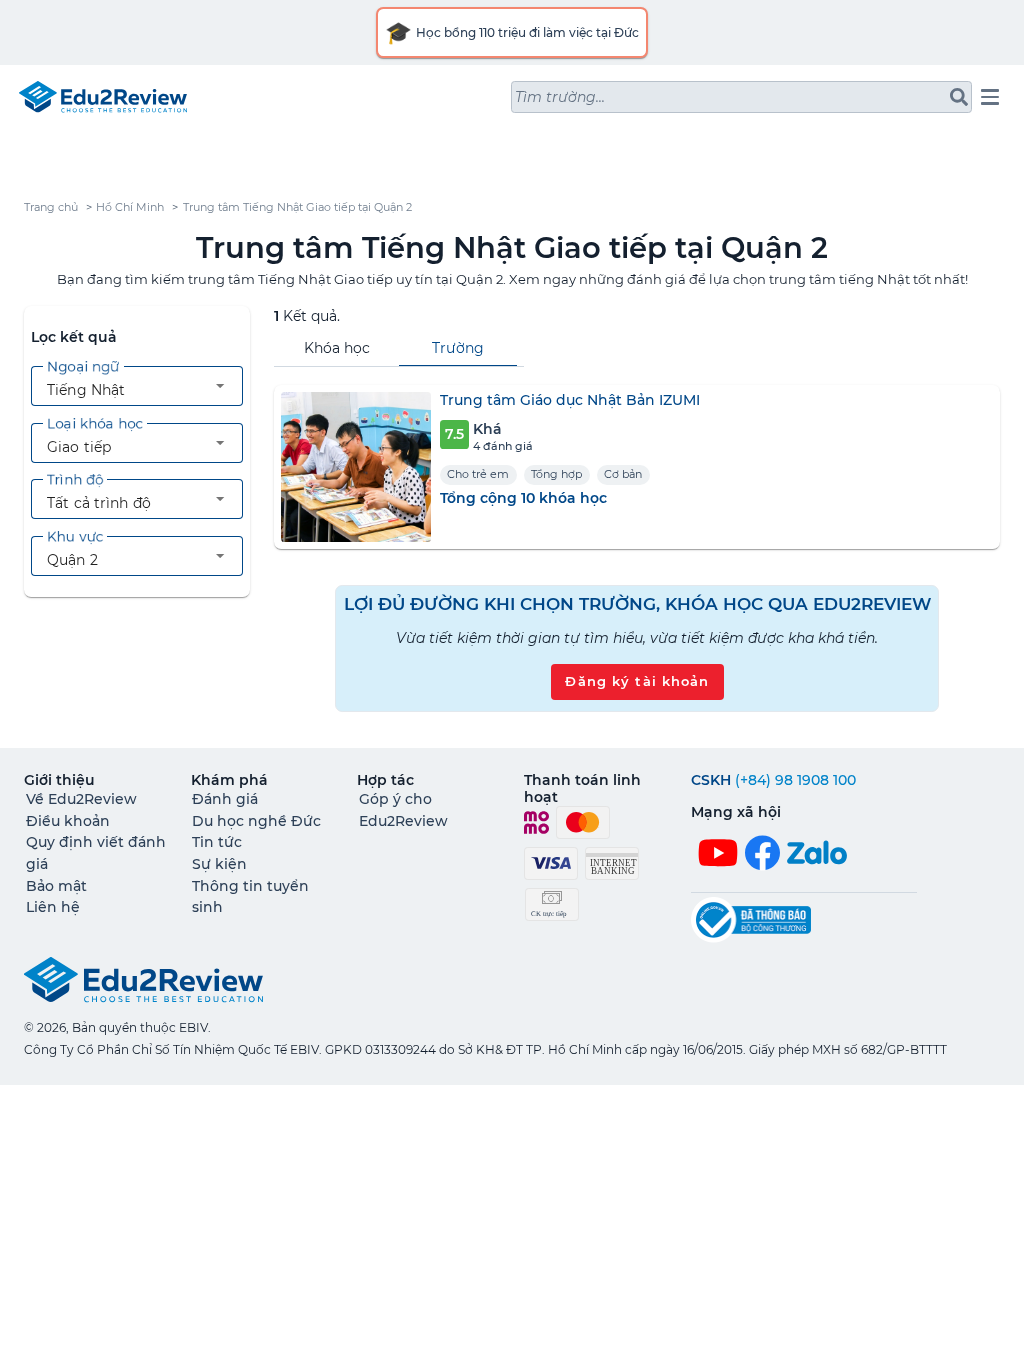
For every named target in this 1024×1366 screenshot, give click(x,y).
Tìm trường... (560, 97)
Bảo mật (56, 886)
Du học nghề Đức (256, 821)
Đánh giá (225, 799)
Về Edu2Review (81, 799)
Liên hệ (53, 907)
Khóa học (337, 348)
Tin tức (217, 842)
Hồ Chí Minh (130, 207)
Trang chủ (51, 207)
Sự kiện (219, 864)
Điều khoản (68, 821)
